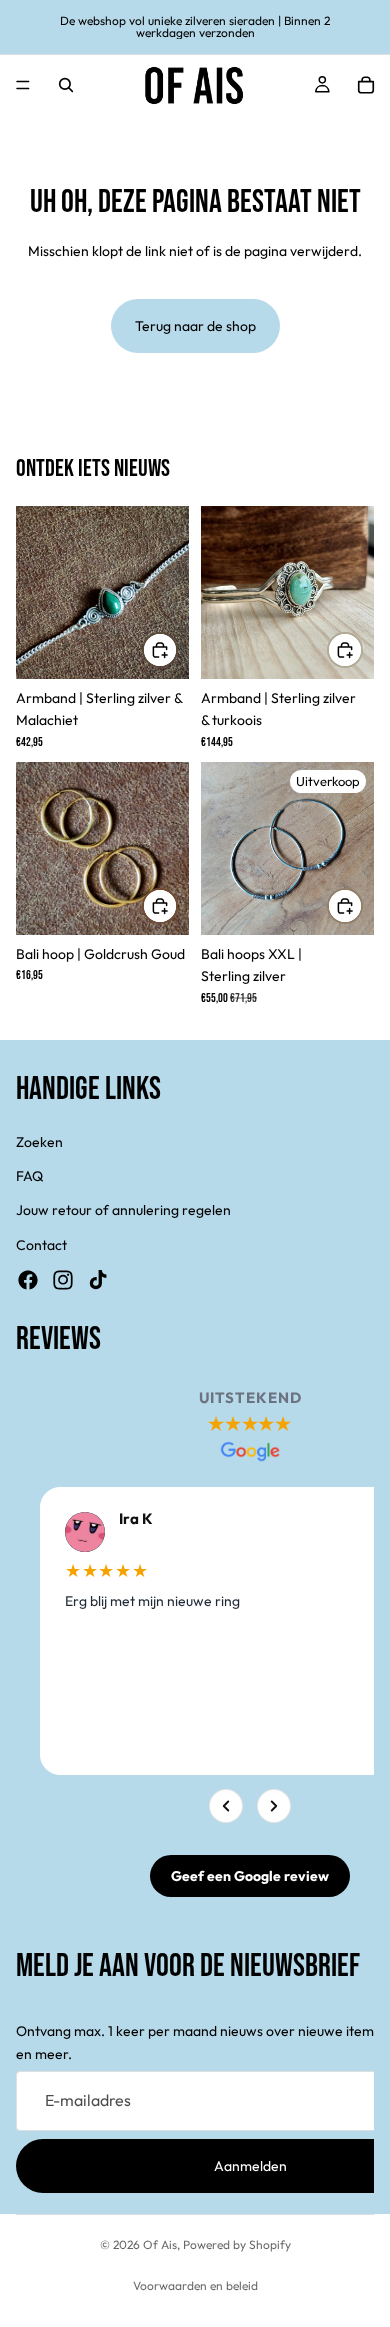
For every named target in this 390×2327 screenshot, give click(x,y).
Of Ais (160, 2244)
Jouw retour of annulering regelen (123, 1210)
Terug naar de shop (195, 326)
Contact (41, 1245)
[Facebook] (28, 1280)
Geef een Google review (250, 1876)
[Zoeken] (66, 85)
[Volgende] (274, 1806)
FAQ (29, 1176)
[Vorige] (226, 1806)
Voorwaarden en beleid (195, 2285)
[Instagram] (63, 1280)
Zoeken (39, 1142)
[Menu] (23, 85)
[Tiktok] (98, 1280)
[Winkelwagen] (366, 85)
